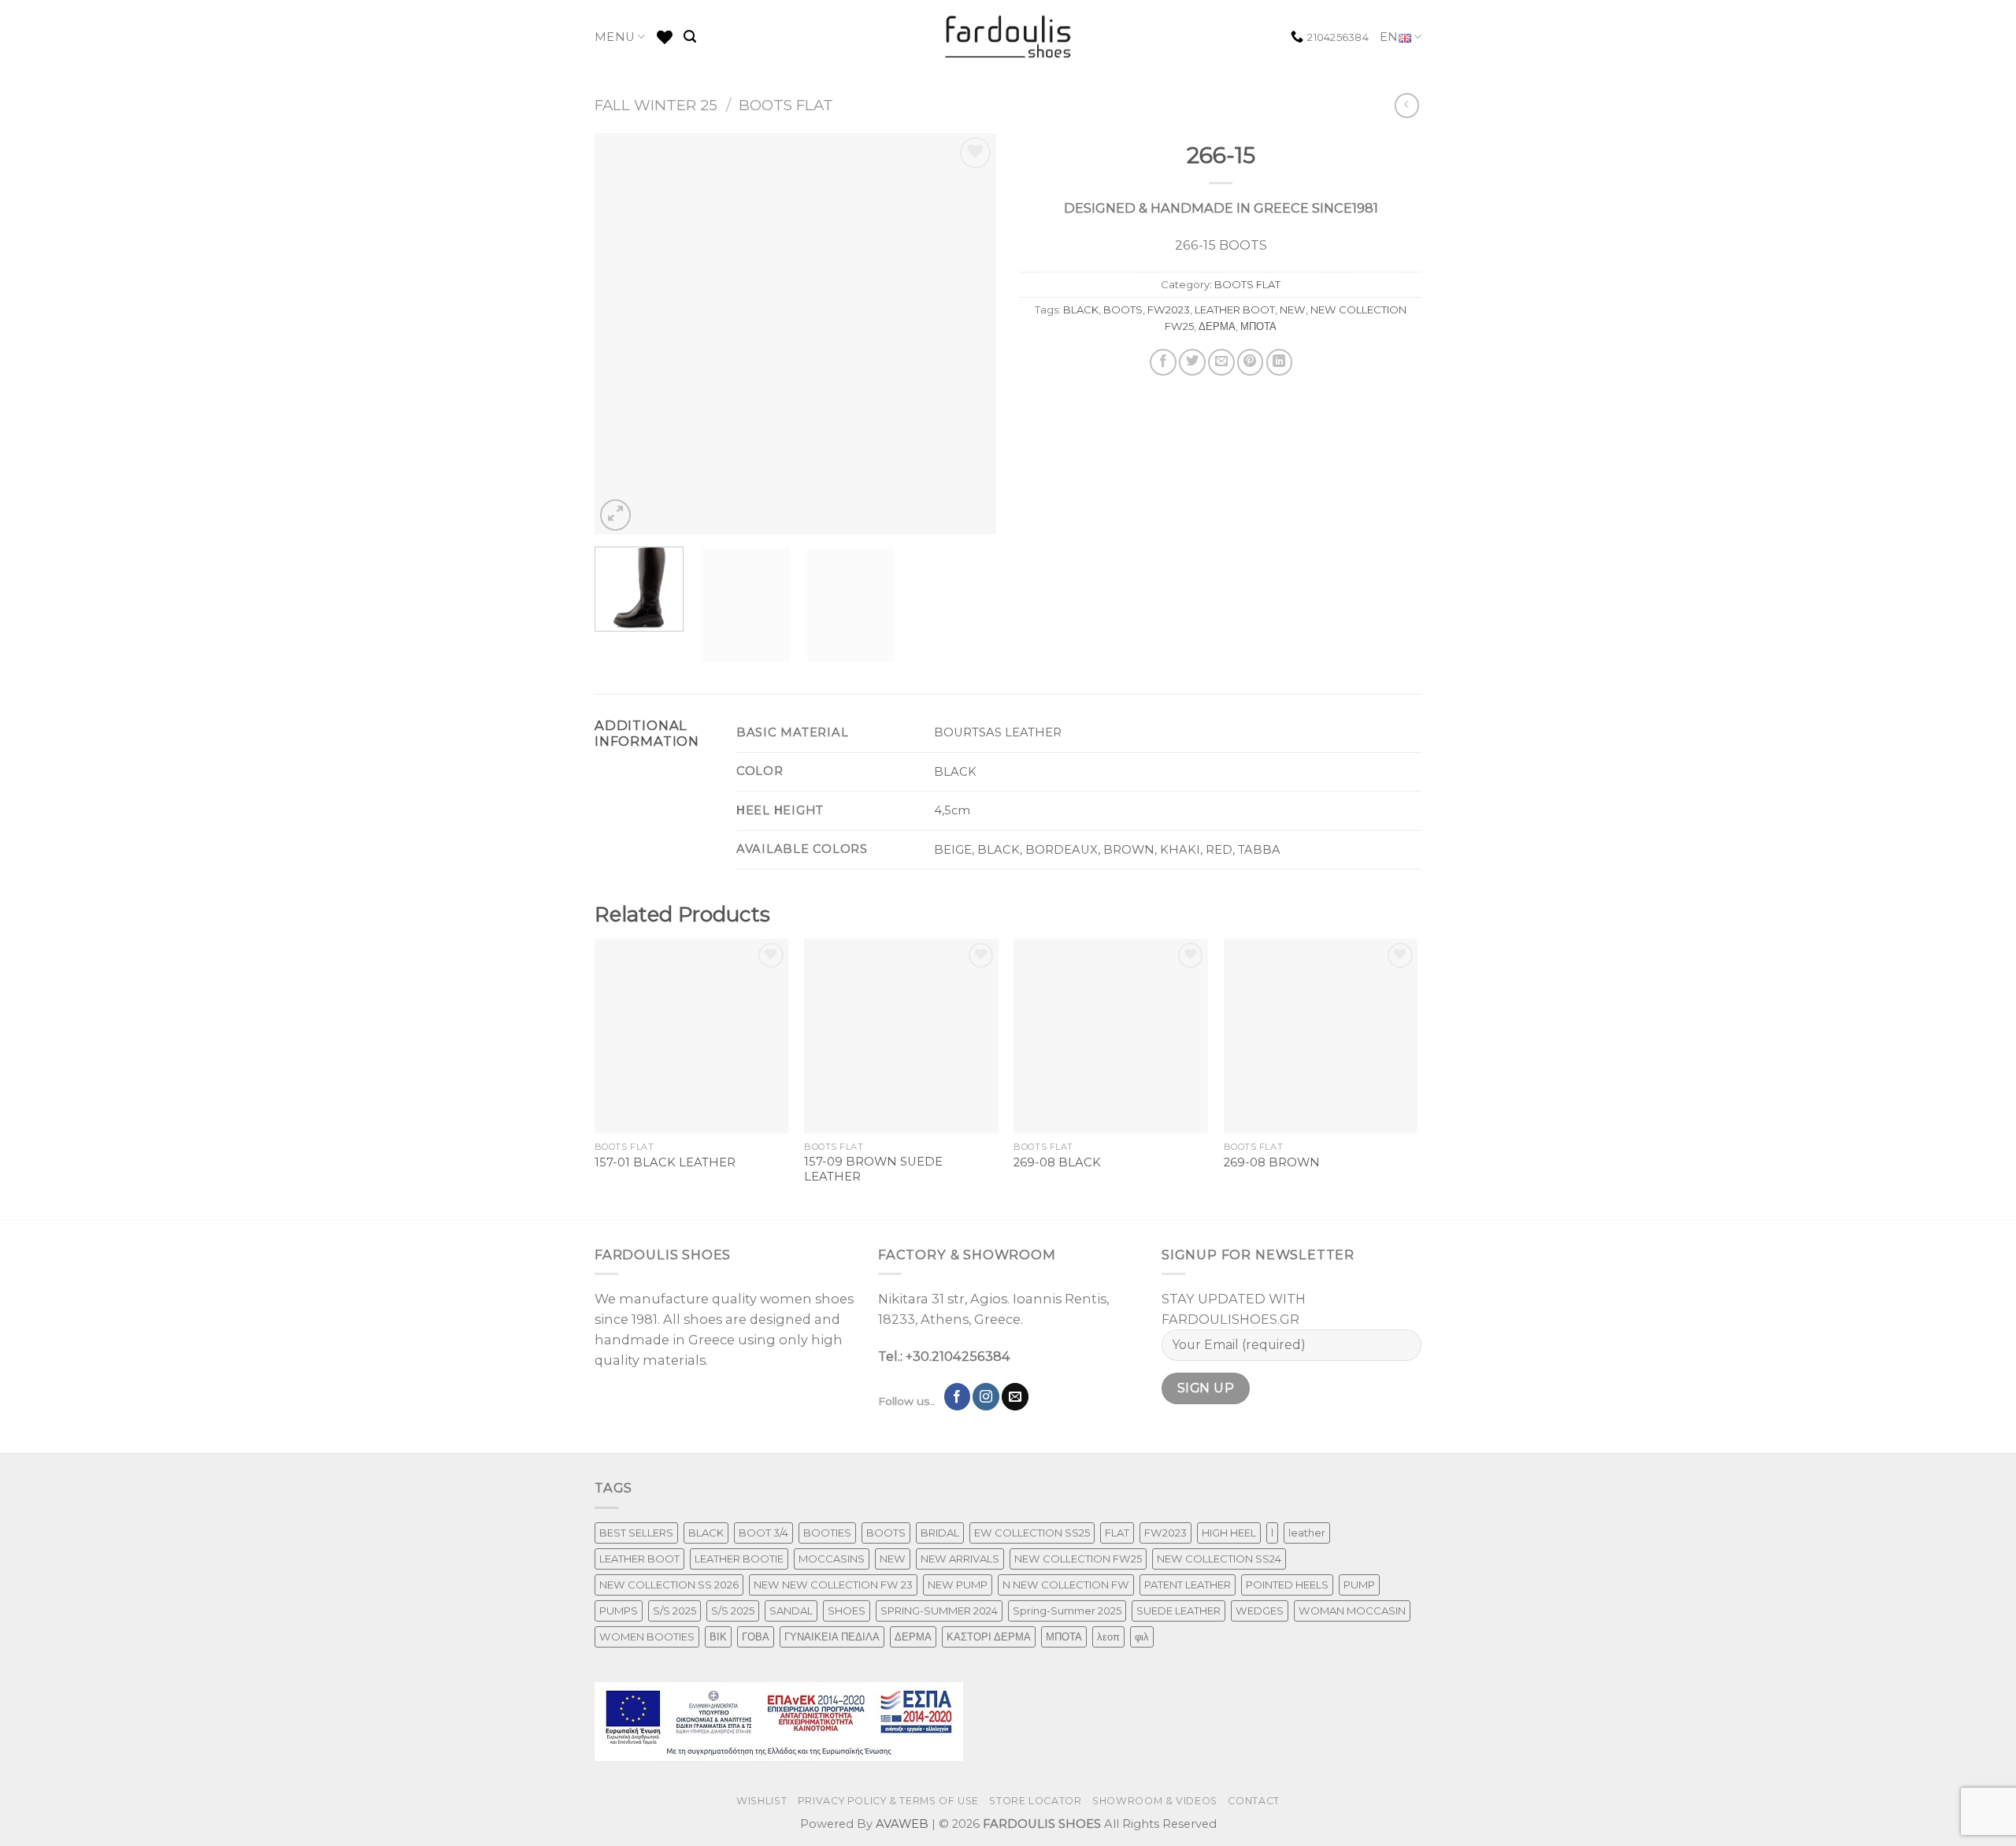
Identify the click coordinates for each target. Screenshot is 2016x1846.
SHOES (847, 1611)
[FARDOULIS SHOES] (1008, 37)
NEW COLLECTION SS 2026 (669, 1585)
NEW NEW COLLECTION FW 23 (833, 1585)
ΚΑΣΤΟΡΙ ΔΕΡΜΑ (989, 1637)
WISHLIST (762, 1801)
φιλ (1142, 1637)
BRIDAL (940, 1533)
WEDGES (1260, 1611)
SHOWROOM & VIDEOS (1155, 1801)
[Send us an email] (1015, 1396)
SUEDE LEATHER (1178, 1611)
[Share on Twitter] (1192, 362)
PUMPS (619, 1611)
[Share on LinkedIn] (1280, 362)
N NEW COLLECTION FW (1066, 1585)
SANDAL (791, 1611)
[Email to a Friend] (1221, 362)
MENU (615, 37)
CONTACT (1253, 1801)
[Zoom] (616, 515)
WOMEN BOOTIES (647, 1637)
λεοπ (1108, 1637)
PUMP (1359, 1585)
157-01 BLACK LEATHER (665, 1162)
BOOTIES (827, 1533)
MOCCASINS (832, 1559)
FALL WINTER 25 (656, 105)
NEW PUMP (958, 1585)
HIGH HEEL (1229, 1533)
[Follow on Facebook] (958, 1396)
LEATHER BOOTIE (739, 1559)
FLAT (1117, 1533)
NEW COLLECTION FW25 (1078, 1559)
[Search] (690, 37)
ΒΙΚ (718, 1637)
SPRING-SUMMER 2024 (939, 1611)
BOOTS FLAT (786, 105)
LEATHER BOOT (1235, 310)
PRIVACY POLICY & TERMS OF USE (888, 1801)
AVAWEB (902, 1824)
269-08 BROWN (1272, 1162)
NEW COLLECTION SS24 (1219, 1559)
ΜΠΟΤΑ (1258, 326)
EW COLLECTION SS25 (1032, 1533)
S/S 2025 (674, 1611)
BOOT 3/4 (763, 1533)
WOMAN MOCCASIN (1352, 1611)
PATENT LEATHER (1188, 1585)
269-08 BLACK (1057, 1162)
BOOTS (1123, 310)
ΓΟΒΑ (756, 1637)
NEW (1293, 310)
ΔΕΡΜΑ (1217, 326)
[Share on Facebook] (1163, 362)
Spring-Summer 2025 (1067, 1611)
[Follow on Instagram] (986, 1396)
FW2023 (1169, 310)
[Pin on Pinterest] (1251, 362)
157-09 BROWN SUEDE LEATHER (873, 1169)
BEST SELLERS (636, 1533)
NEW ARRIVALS (960, 1559)
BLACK (1081, 310)
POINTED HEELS (1287, 1585)
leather (1307, 1533)
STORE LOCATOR (1035, 1801)
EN (1389, 37)
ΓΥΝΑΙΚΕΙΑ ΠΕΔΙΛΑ (832, 1637)
